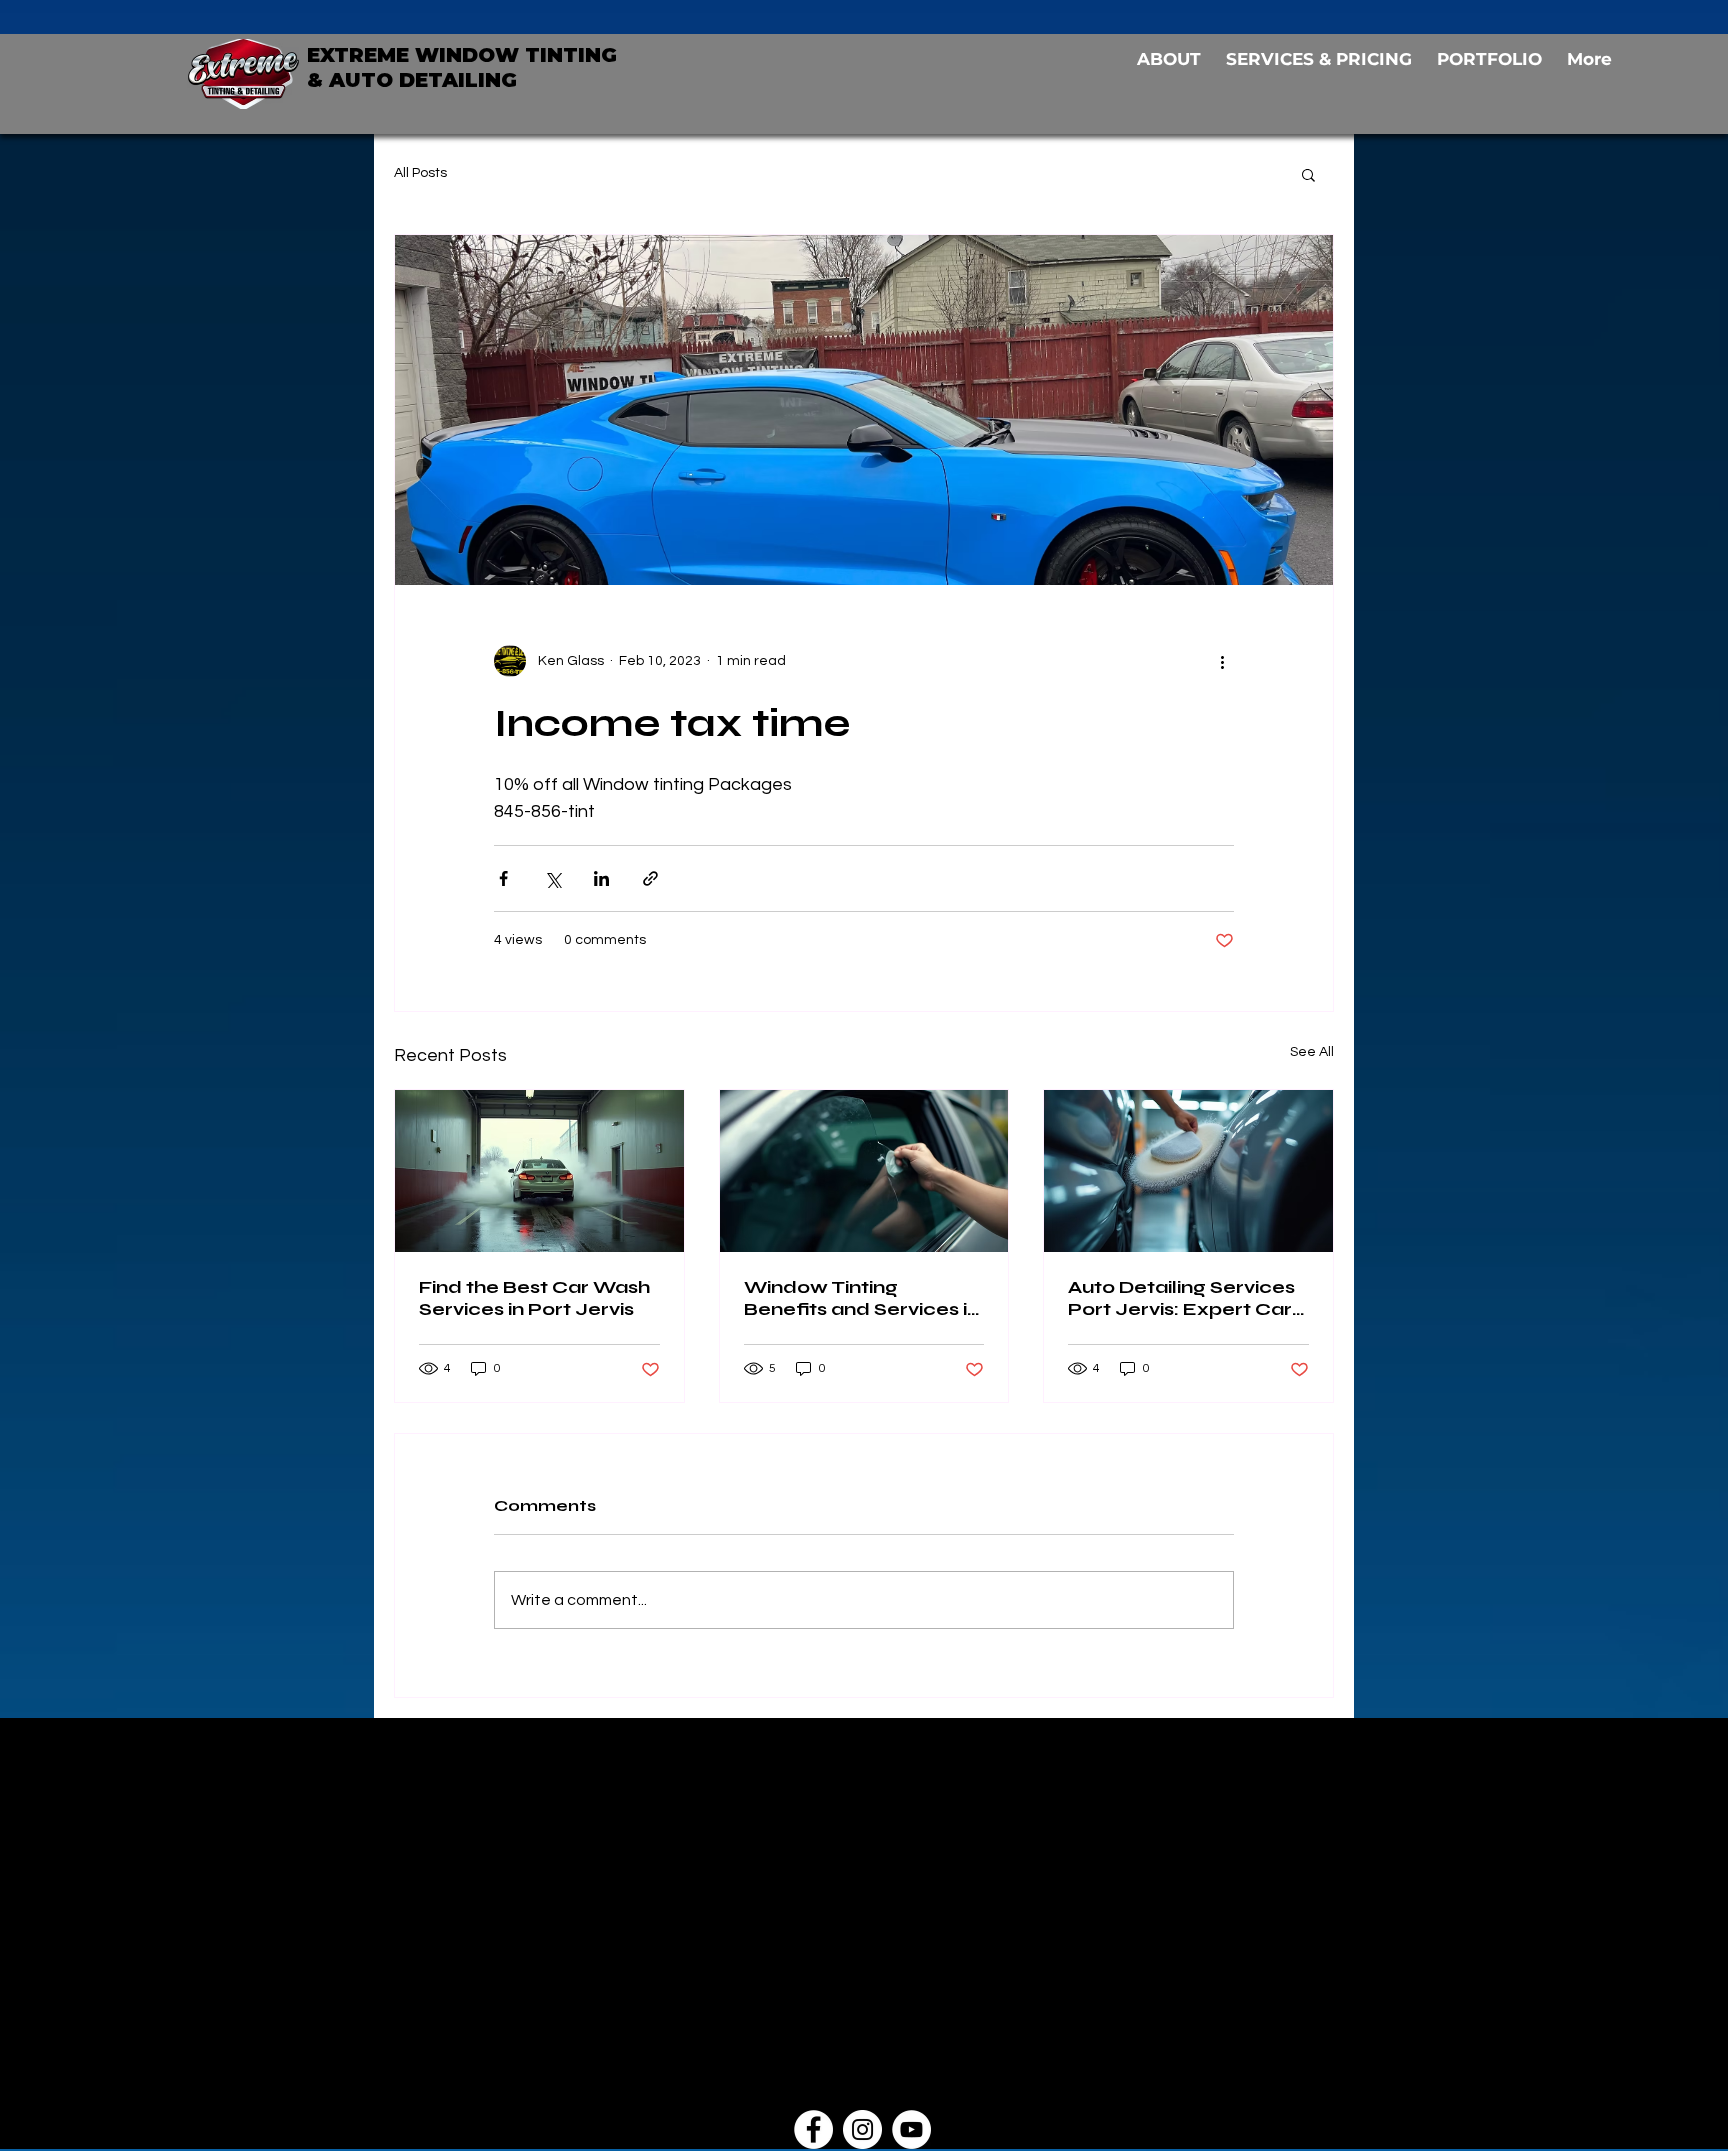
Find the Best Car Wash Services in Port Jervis (534, 1298)
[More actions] (1222, 661)
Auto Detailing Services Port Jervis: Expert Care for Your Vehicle (1186, 1298)
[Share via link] (650, 878)
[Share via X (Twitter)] (552, 878)
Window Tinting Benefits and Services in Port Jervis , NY (861, 1298)
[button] (1308, 174)
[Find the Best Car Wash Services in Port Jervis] (539, 1171)
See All (1312, 1052)
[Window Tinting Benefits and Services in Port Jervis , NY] (864, 1171)
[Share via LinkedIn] (601, 878)
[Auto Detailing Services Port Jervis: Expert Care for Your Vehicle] (1188, 1171)
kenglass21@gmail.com (742, 1973)
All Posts (420, 173)
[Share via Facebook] (503, 878)
